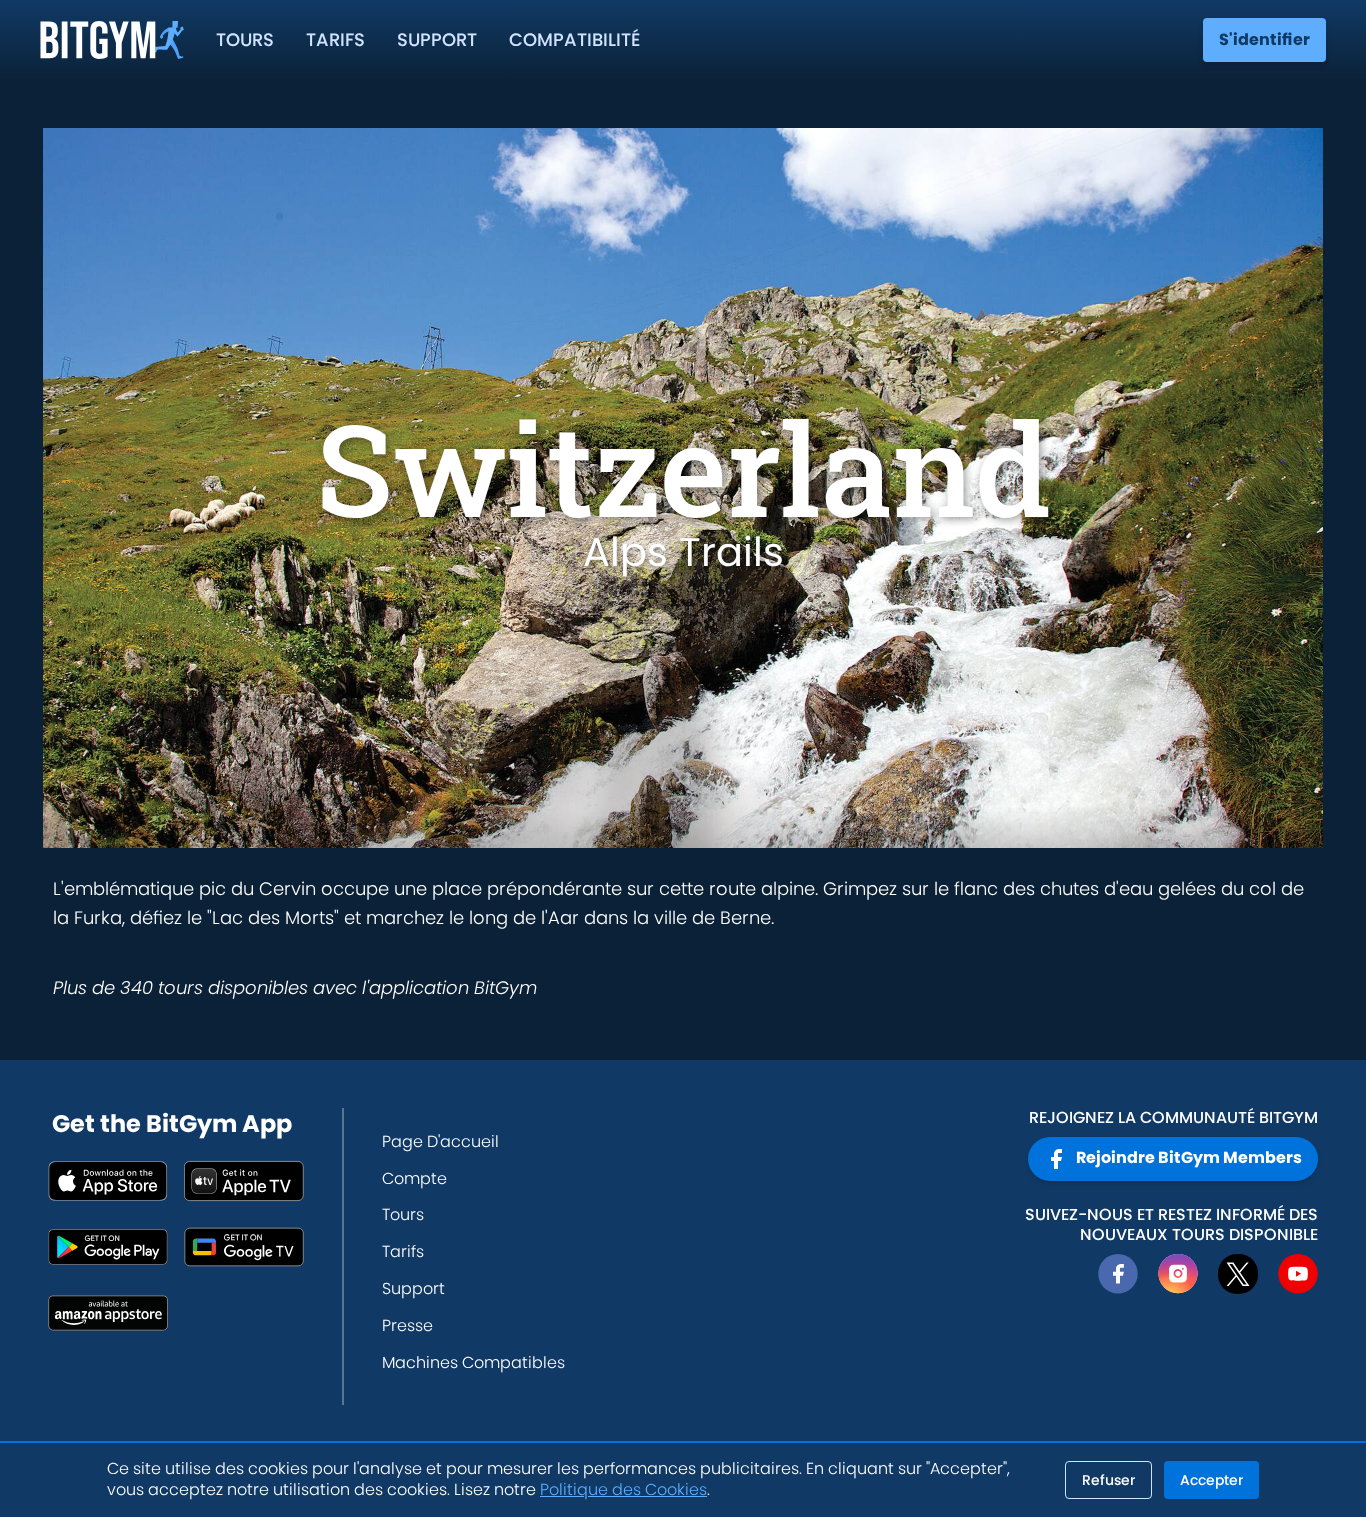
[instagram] (1178, 1274)
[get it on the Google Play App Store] (108, 1247)
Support (437, 39)
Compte (414, 1178)
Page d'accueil (440, 1141)
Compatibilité (574, 39)
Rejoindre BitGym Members (1189, 1157)
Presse (407, 1325)
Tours (245, 39)
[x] (1238, 1274)
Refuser (1108, 1480)
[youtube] (1298, 1274)
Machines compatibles (473, 1362)
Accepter (1211, 1480)
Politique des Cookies (623, 1489)
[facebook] (1118, 1274)
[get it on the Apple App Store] (108, 1181)
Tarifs (335, 39)
